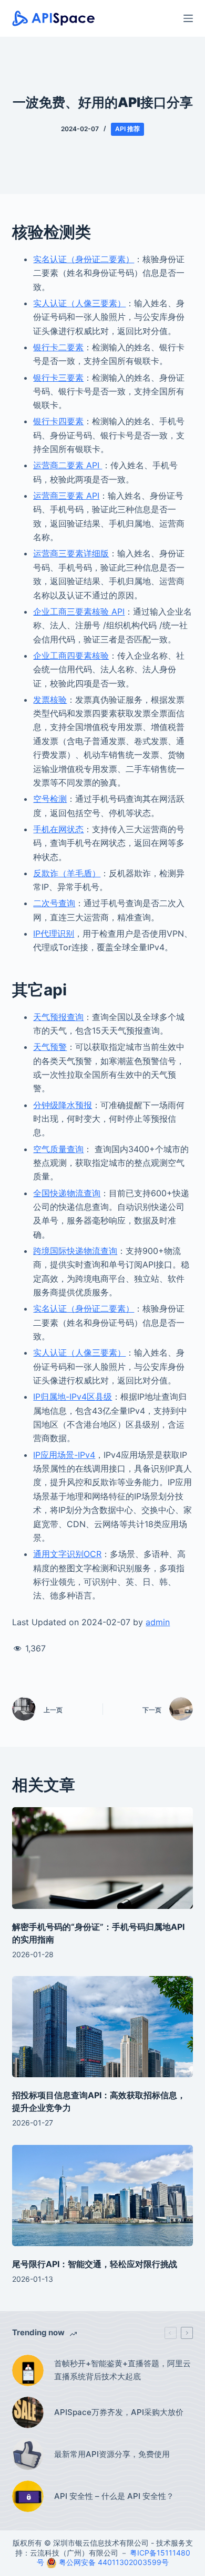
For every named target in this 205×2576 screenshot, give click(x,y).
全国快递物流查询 (67, 1193)
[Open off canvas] (188, 18)
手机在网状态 (58, 829)
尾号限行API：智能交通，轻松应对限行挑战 (95, 2264)
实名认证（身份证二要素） (84, 259)
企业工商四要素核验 (71, 656)
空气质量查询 (58, 1149)
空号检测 (50, 799)
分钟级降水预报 (63, 1105)
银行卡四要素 (58, 421)
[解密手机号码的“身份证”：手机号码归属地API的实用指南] (102, 1858)
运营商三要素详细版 (71, 553)
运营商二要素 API (68, 465)
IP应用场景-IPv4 (64, 1455)
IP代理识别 (54, 933)
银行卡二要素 (58, 347)
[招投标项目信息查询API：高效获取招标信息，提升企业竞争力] (102, 2027)
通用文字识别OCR (67, 1554)
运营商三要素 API (66, 496)
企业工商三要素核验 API (79, 611)
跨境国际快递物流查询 (75, 1251)
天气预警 (50, 1047)
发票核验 (50, 700)
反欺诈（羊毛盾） (67, 873)
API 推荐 (127, 129)
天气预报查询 (58, 1017)
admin (158, 1622)
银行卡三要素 (58, 378)
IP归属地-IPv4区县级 (73, 1397)
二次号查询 (54, 903)
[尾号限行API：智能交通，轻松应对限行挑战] (102, 2196)
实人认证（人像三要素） (79, 303)
